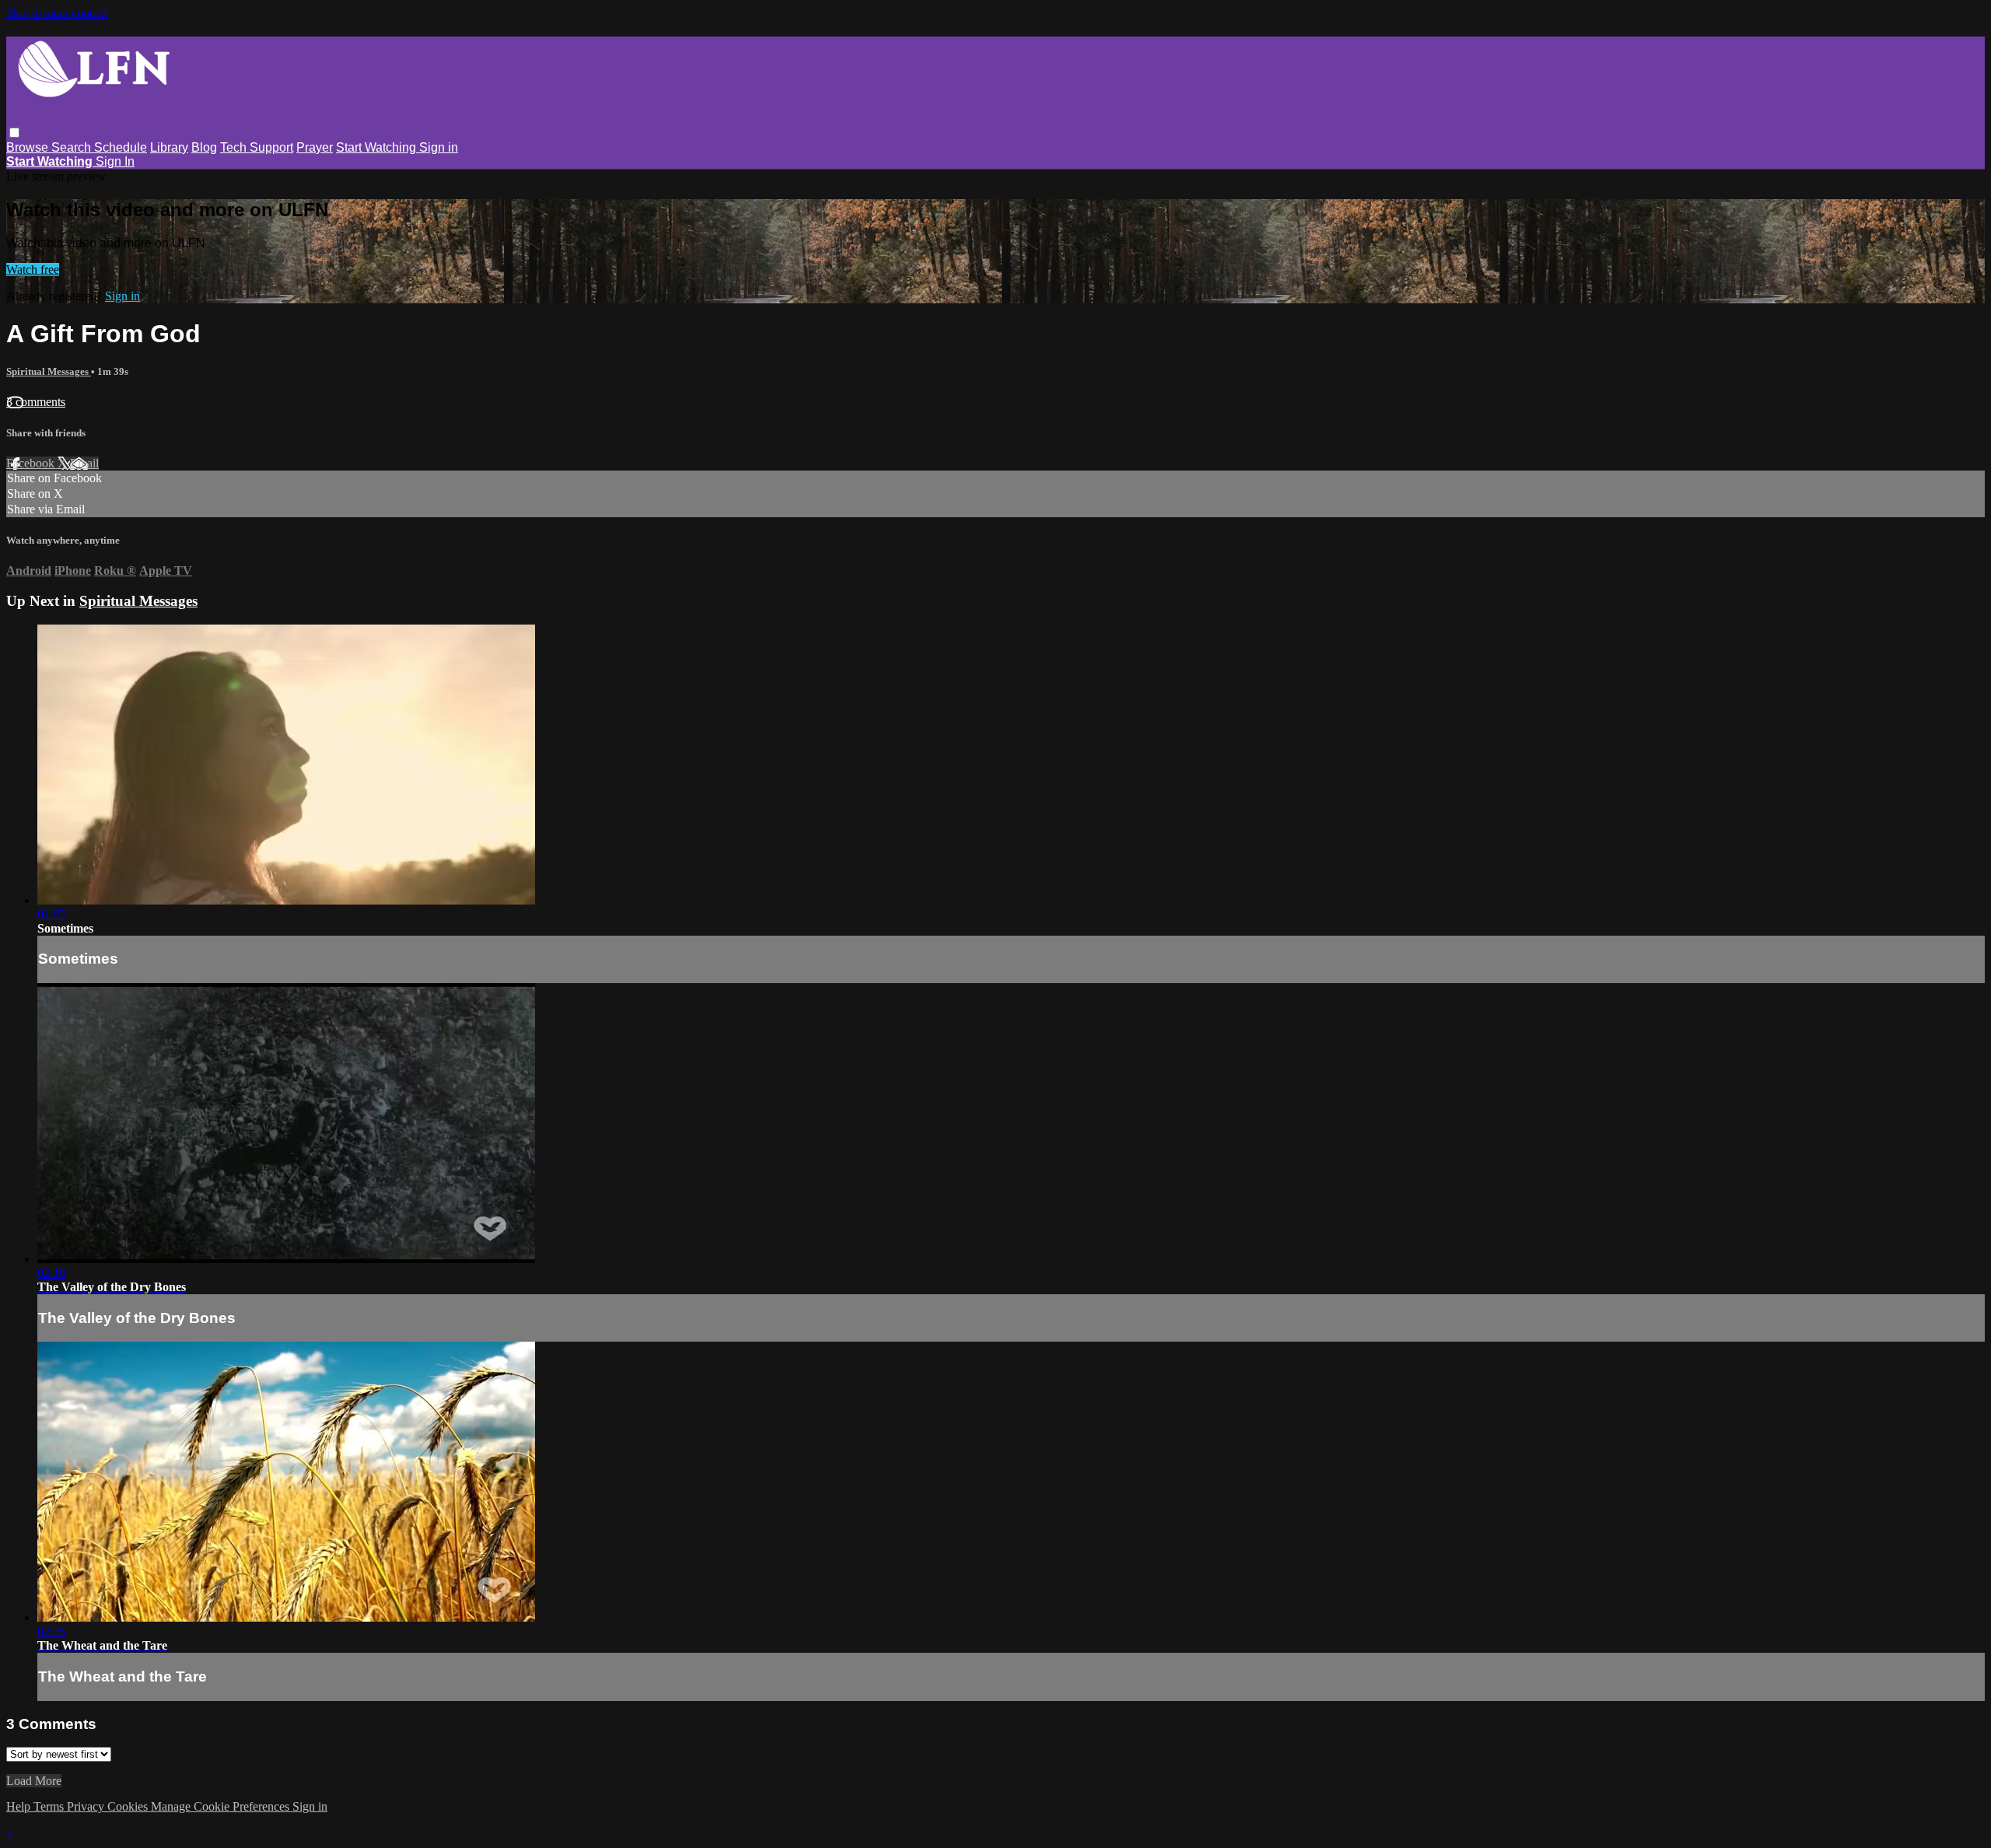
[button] (14, 133)
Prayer (315, 147)
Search (73, 147)
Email (84, 463)
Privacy (87, 1806)
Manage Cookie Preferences (222, 1806)
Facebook (32, 463)
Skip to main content (57, 13)
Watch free (33, 269)
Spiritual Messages (49, 371)
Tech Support (257, 147)
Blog (204, 147)
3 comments (36, 402)
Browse (29, 147)
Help (20, 1806)
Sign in (439, 147)
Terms (50, 1806)
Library (169, 147)
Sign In (115, 161)
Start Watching (378, 147)
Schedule (121, 147)
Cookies (129, 1806)
